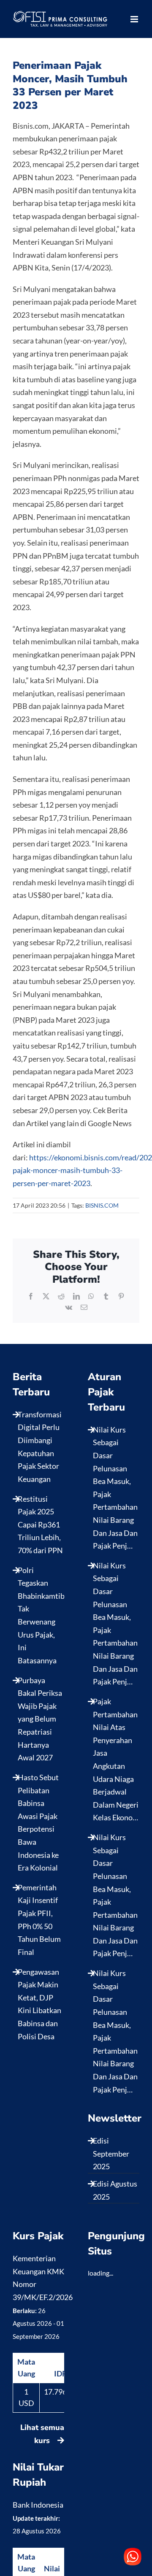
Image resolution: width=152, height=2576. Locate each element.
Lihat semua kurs (42, 2434)
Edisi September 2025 (111, 2153)
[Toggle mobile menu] (135, 19)
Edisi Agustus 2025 (115, 2190)
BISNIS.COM (102, 1205)
